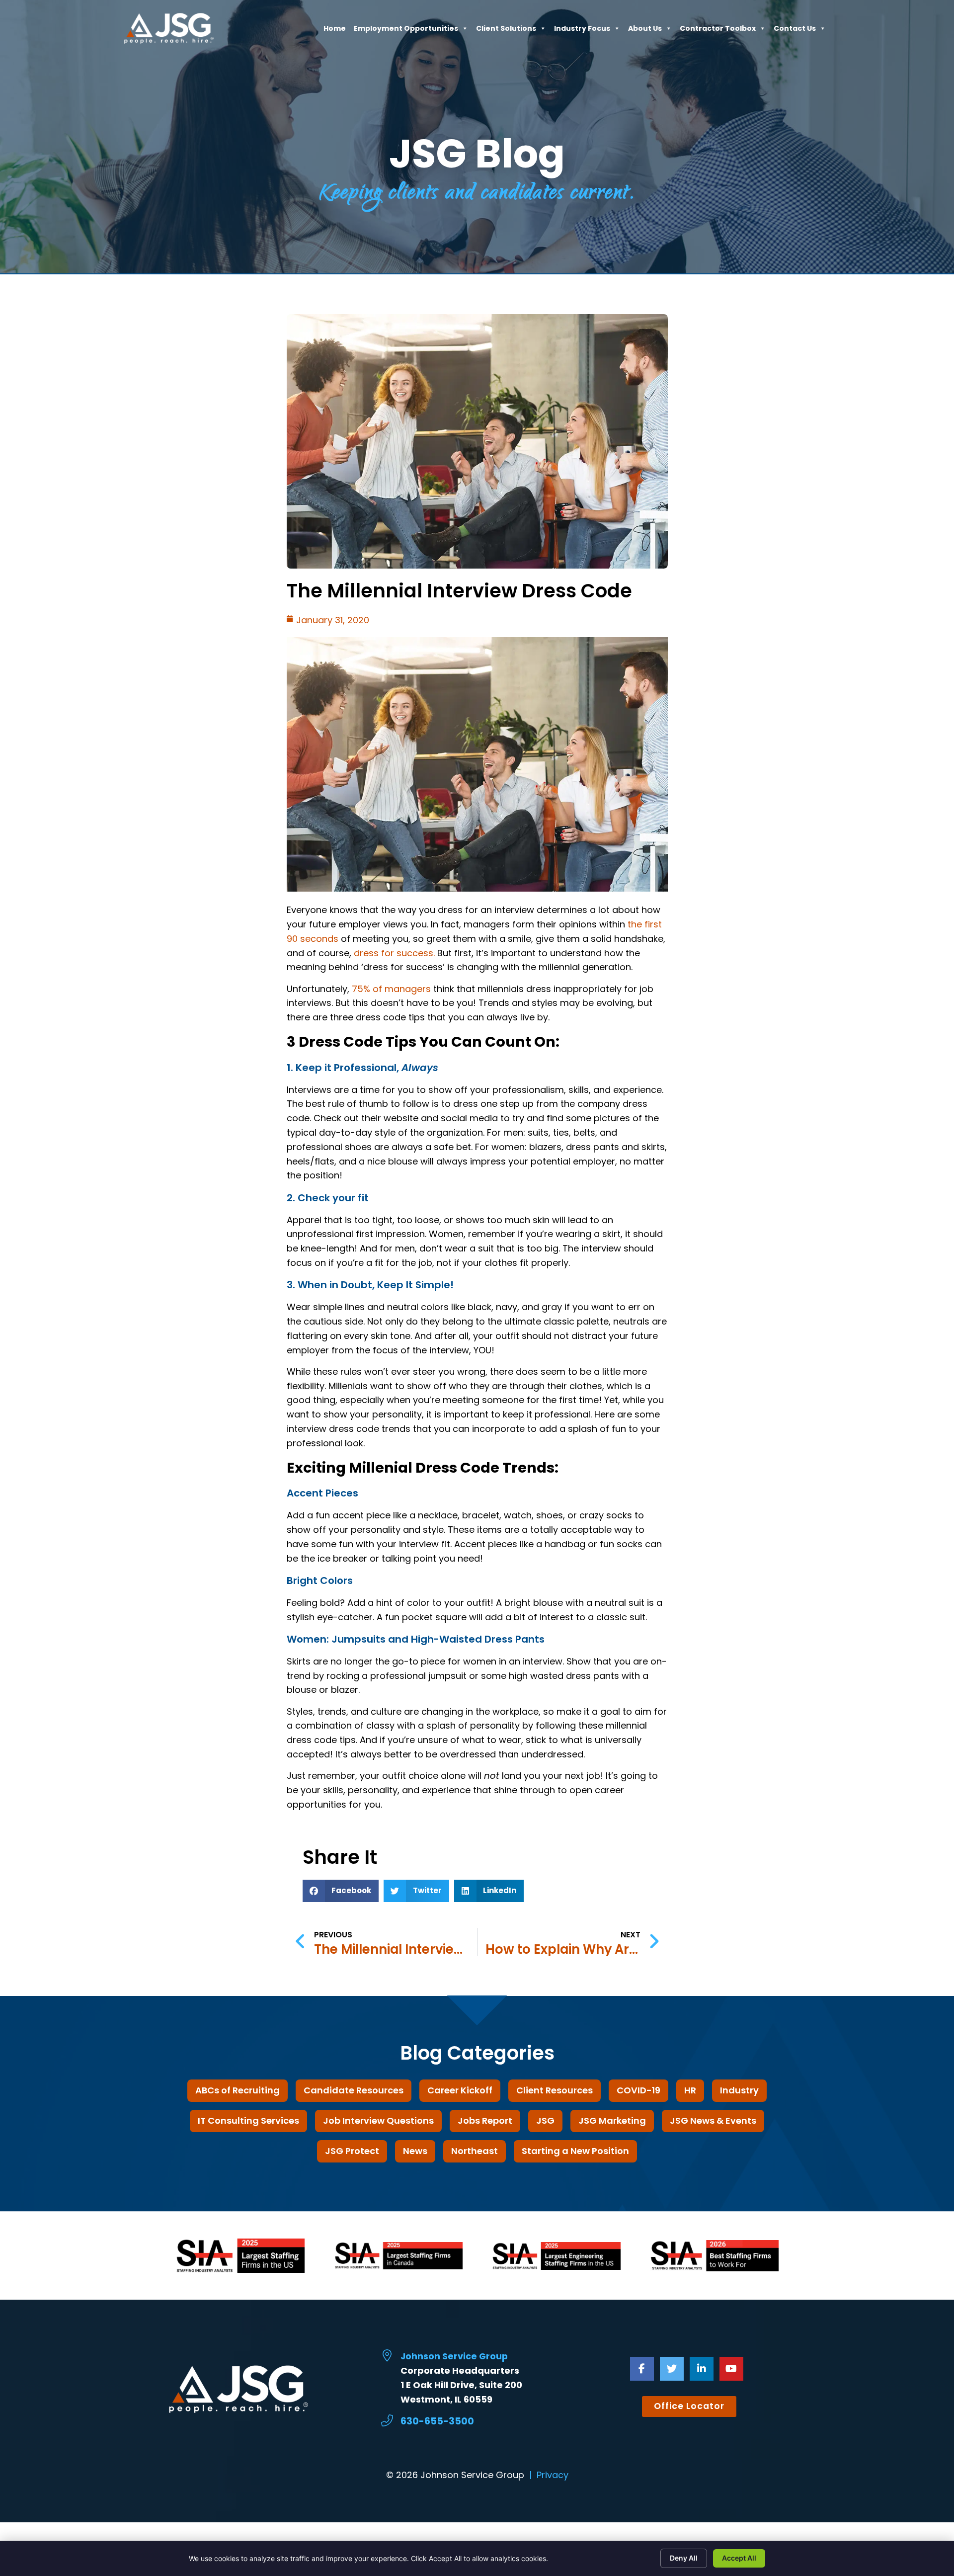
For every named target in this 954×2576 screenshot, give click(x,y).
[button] (341, 1891)
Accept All (739, 2558)
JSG (545, 2120)
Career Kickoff (460, 2090)
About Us (645, 31)
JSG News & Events (713, 2120)
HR (690, 2090)
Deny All (684, 2558)
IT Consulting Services (248, 2120)
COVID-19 (638, 2090)
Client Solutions (506, 31)
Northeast (475, 2151)
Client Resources (555, 2090)
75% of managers (391, 989)
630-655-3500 (437, 2421)
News (415, 2151)
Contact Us (795, 31)
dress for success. (394, 953)
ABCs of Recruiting (238, 2090)
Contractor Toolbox (718, 31)
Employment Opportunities (406, 31)
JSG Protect (352, 2151)
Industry (739, 2090)
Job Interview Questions (378, 2120)
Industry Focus (582, 31)
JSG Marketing (612, 2120)
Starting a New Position (575, 2151)
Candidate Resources (354, 2090)
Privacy (553, 2475)
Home (335, 31)
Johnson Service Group (454, 2356)
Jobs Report (485, 2120)
